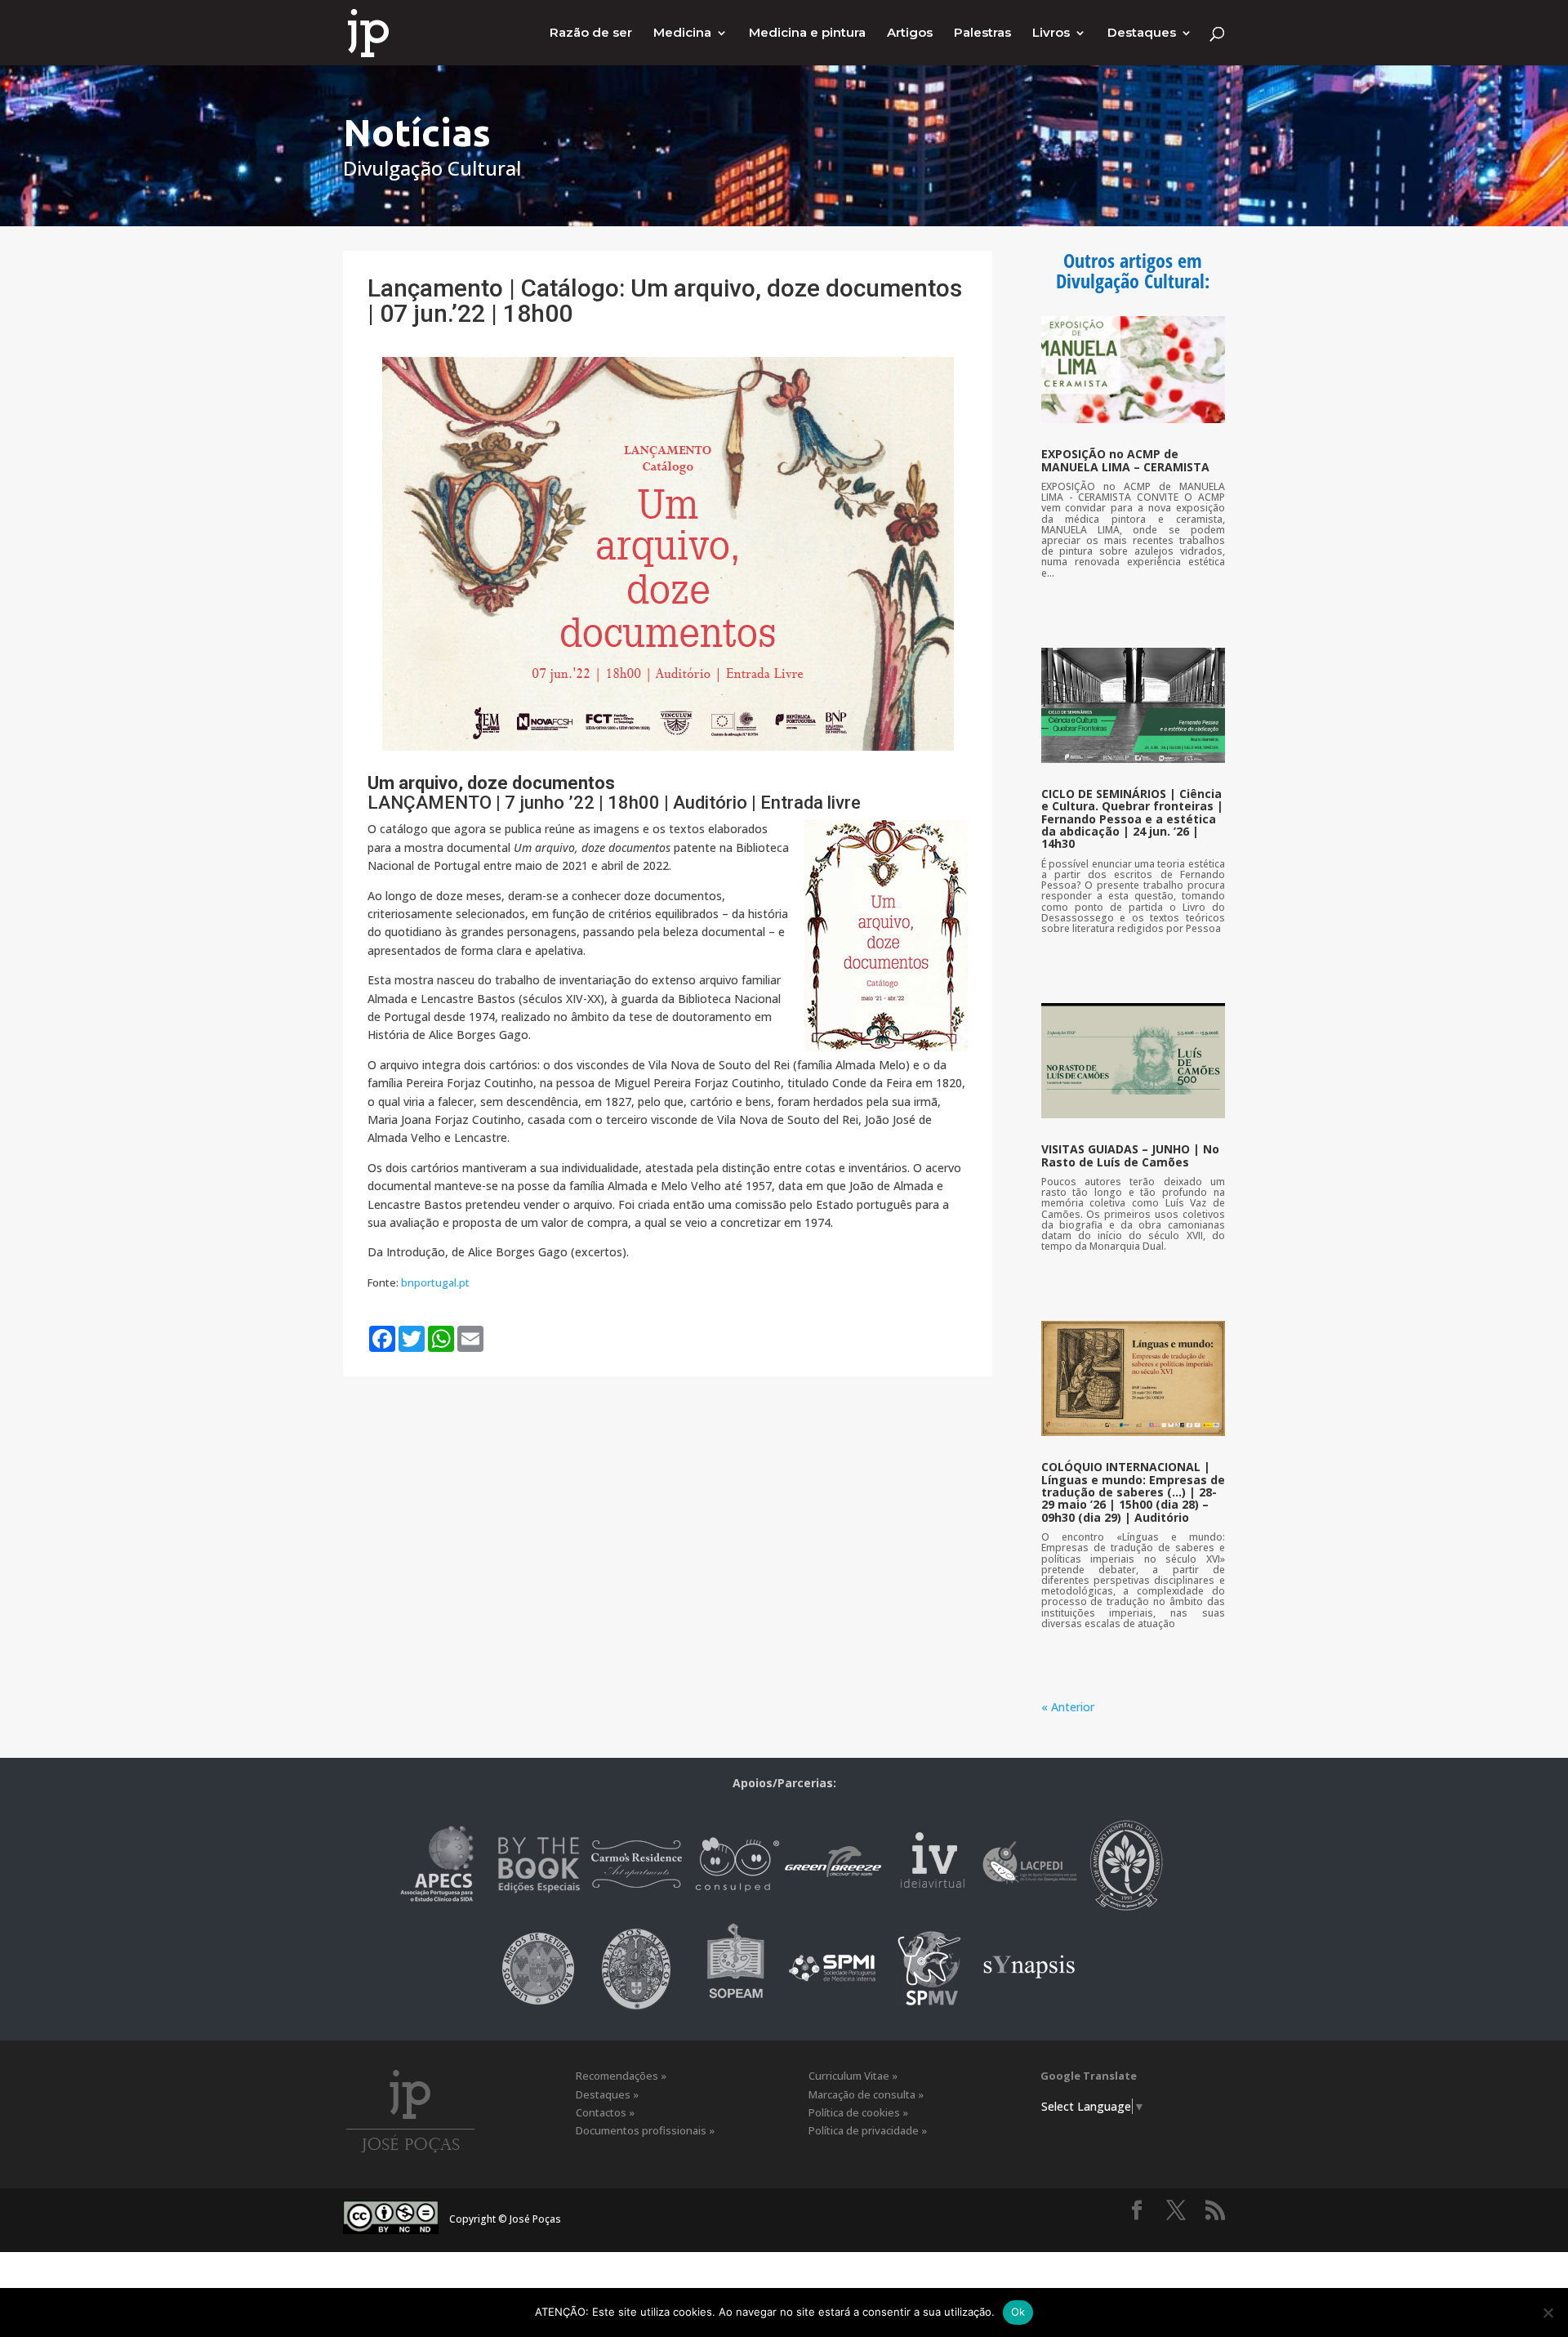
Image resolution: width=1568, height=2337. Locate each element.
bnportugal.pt (435, 1282)
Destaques (1142, 33)
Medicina (682, 33)
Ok (1018, 2312)
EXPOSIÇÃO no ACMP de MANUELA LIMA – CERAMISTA (1125, 460)
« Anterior (1068, 1707)
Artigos (910, 33)
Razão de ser (591, 33)
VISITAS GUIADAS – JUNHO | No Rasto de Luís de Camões (1130, 1155)
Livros (1051, 33)
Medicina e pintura (807, 33)
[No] (1548, 2312)
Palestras (982, 33)
